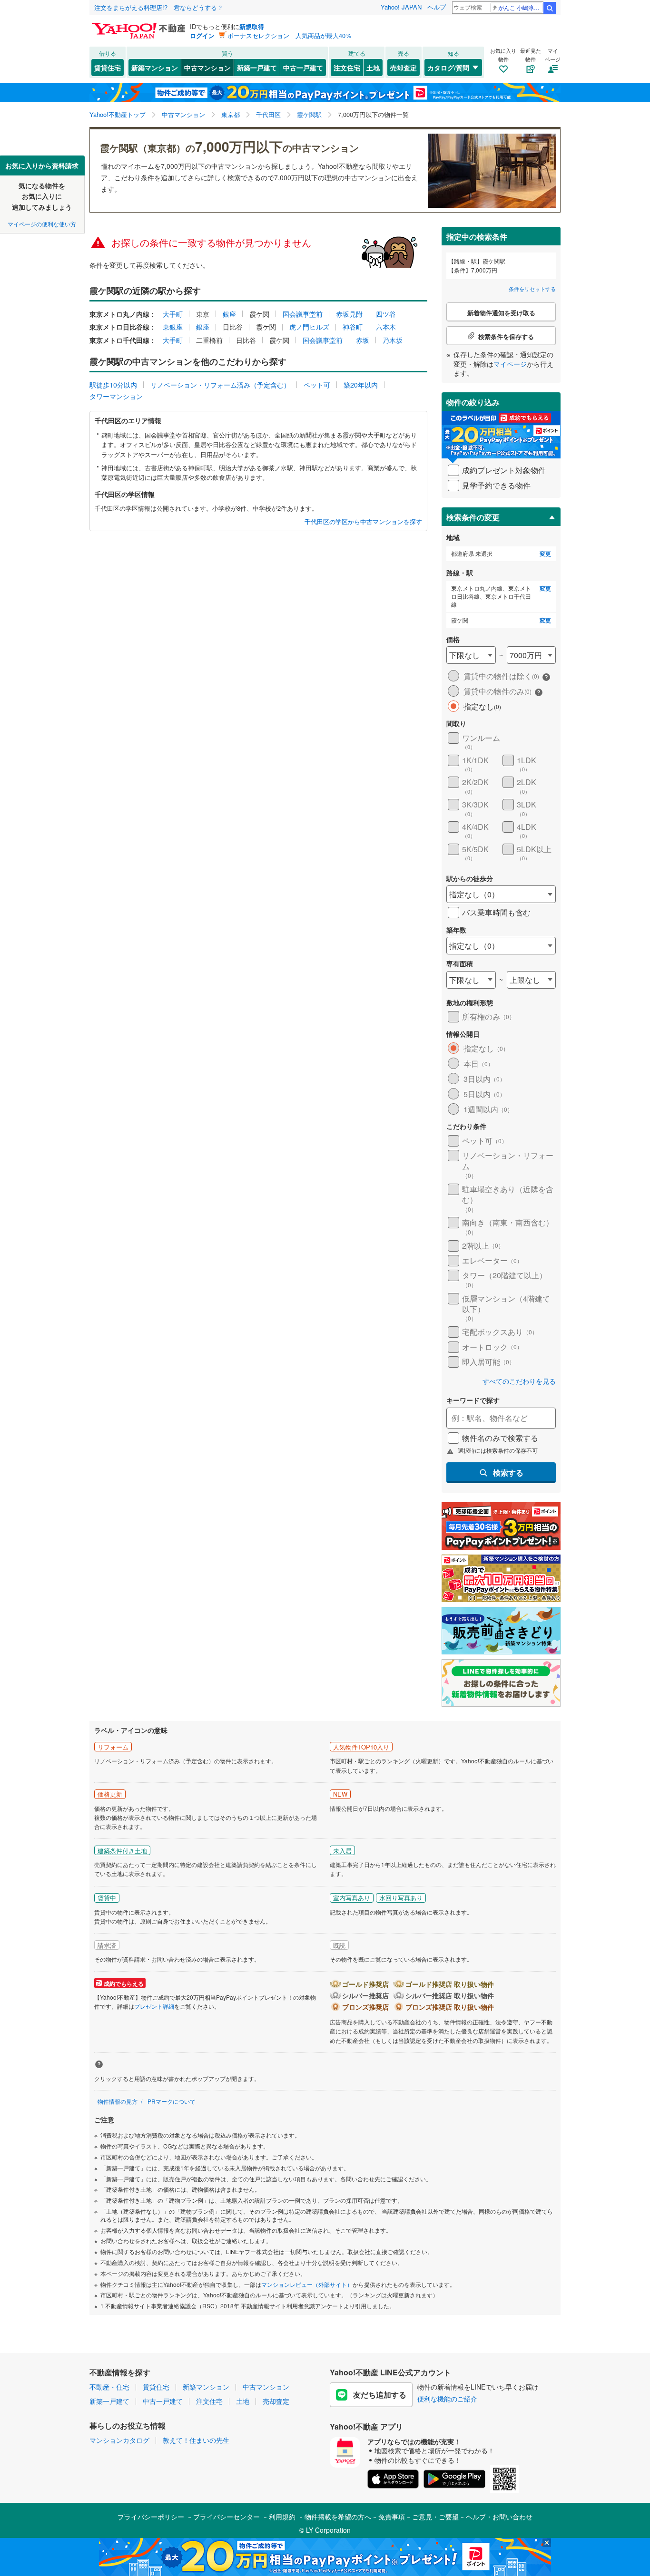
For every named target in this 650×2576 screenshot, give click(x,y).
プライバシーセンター (227, 2517)
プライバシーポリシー (151, 2517)
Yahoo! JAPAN (401, 7)
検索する (508, 1473)
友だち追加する (380, 2395)
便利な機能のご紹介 (447, 2399)
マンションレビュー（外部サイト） (307, 2284)
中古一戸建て (303, 68)
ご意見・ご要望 (435, 2517)
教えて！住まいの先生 (196, 2440)
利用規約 (282, 2517)
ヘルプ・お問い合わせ (499, 2517)
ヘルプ (437, 7)
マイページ (510, 364)
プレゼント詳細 (154, 2006)
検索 (550, 8)
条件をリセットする (532, 289)
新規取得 (252, 26)
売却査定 (404, 68)
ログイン (202, 35)
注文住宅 (347, 68)
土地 (373, 68)
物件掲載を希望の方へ (338, 2517)
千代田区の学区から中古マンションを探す (363, 522)
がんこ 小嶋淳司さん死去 (520, 7)
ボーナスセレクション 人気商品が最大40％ (290, 35)
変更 (545, 554)
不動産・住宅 (109, 2387)
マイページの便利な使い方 (42, 224)
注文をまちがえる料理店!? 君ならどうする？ (159, 7)
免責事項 (392, 2517)
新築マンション (155, 68)
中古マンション (207, 68)
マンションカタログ (119, 2440)
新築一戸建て (257, 68)
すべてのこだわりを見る (519, 1381)
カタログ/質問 (448, 68)
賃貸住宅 (108, 68)
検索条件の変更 (473, 517)
